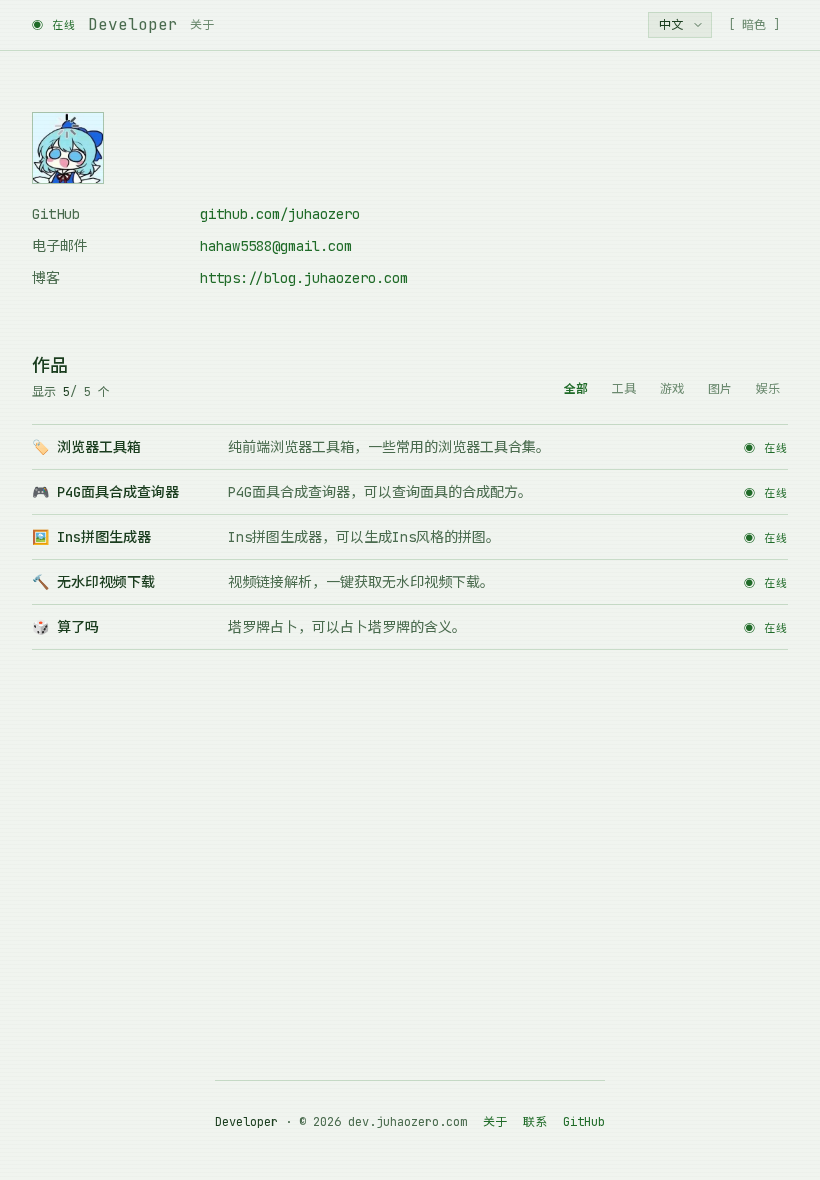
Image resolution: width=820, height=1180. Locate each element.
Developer (133, 24)
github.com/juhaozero (280, 214)
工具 (624, 389)
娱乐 (768, 389)
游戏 (672, 389)
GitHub (584, 1122)
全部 (576, 389)
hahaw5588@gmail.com (276, 246)
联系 (535, 1122)
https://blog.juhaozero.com (304, 278)
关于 (202, 25)
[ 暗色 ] (754, 25)
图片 (720, 389)
